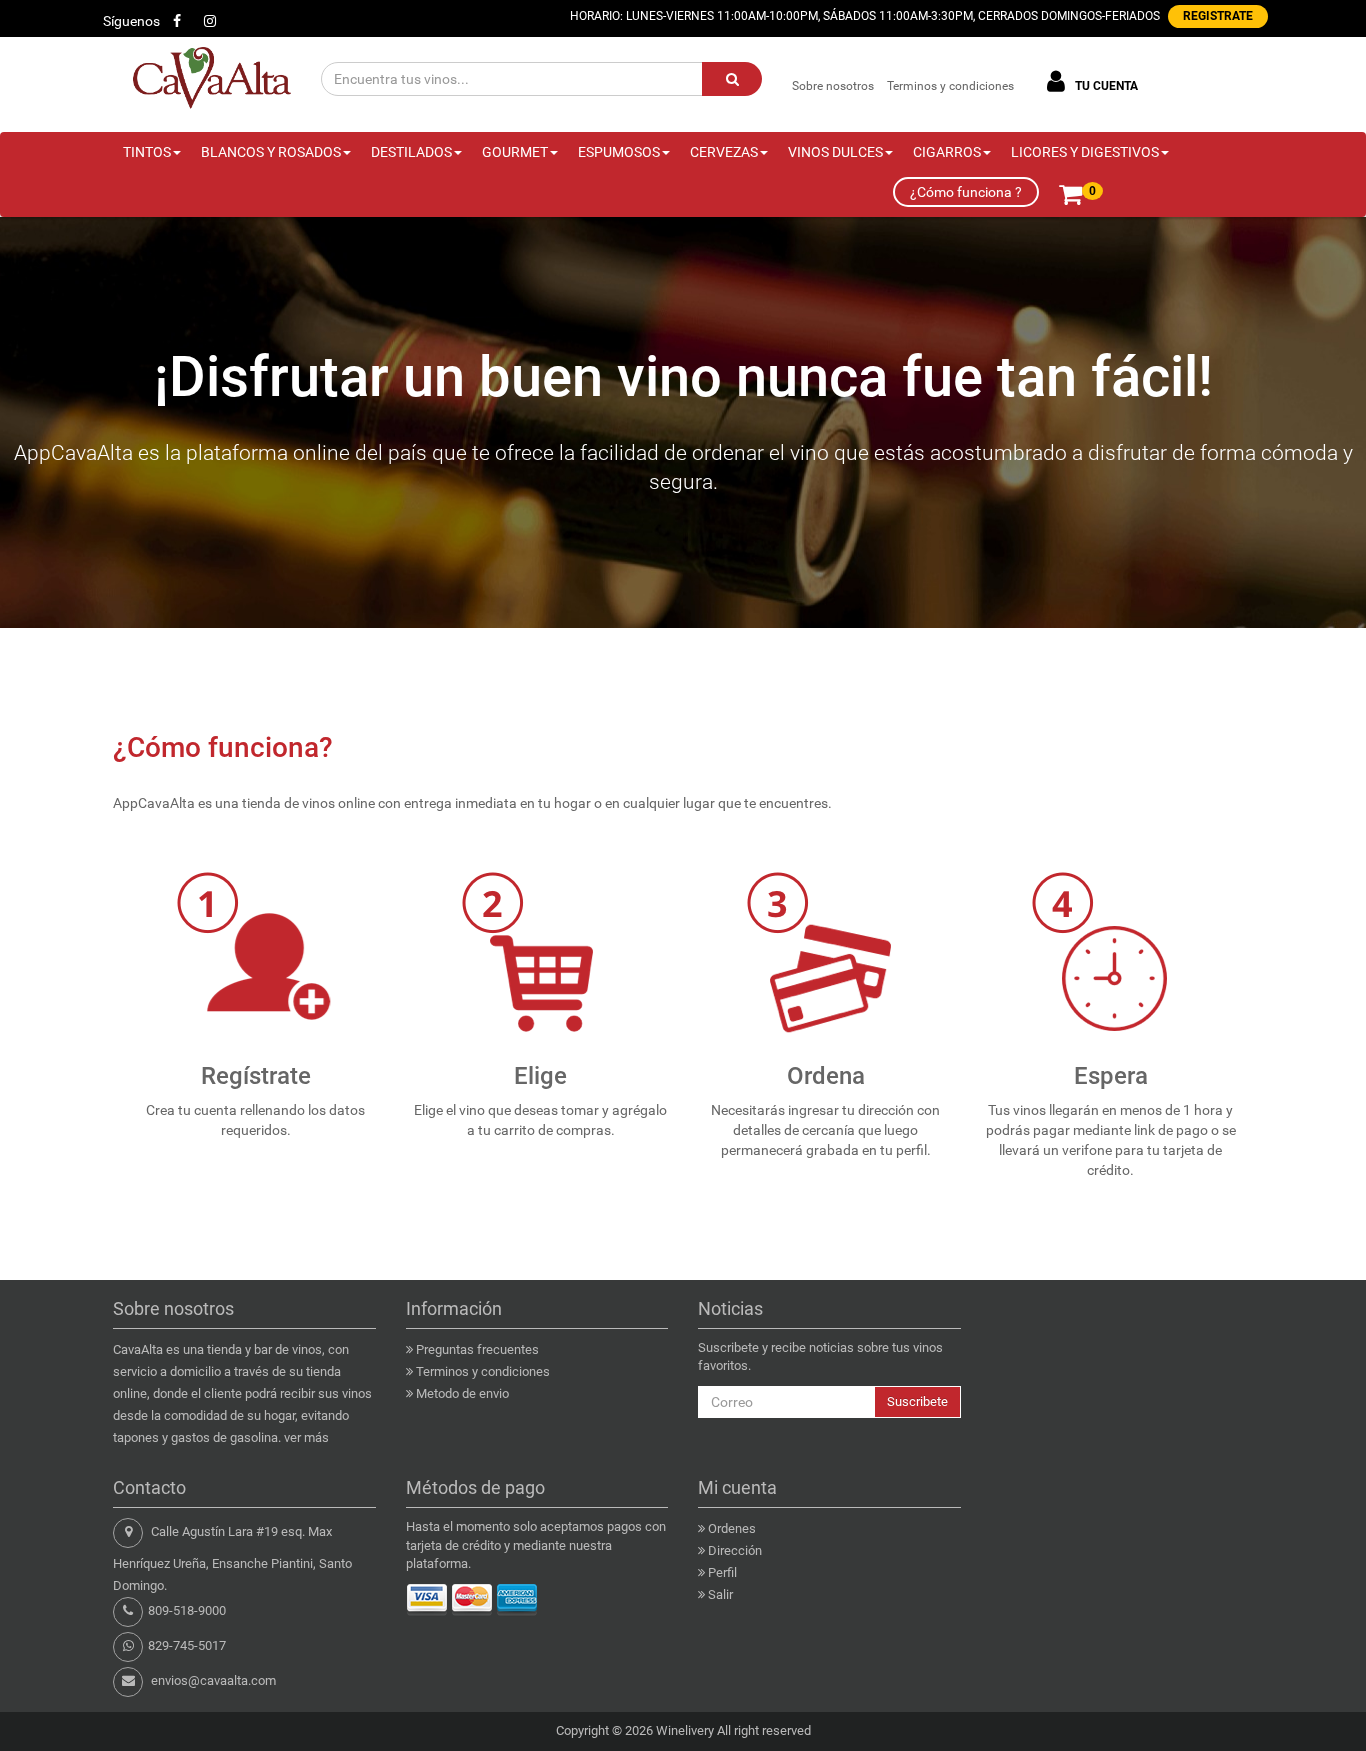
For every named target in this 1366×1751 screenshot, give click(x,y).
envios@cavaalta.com (213, 1680)
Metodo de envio (462, 1393)
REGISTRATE (1218, 16)
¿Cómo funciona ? (966, 192)
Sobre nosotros (833, 86)
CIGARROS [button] (947, 152)
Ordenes (732, 1528)
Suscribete (917, 1401)
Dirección (735, 1550)
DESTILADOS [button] (411, 152)
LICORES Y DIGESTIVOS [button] (1085, 152)
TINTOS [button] (147, 152)
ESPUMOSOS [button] (619, 152)
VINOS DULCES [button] (835, 152)
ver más (306, 1437)
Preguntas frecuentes (477, 1349)
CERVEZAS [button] (724, 152)
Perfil (722, 1572)
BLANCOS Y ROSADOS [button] (271, 152)
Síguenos (131, 21)
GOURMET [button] (515, 152)
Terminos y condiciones (950, 86)
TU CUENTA (1105, 86)
